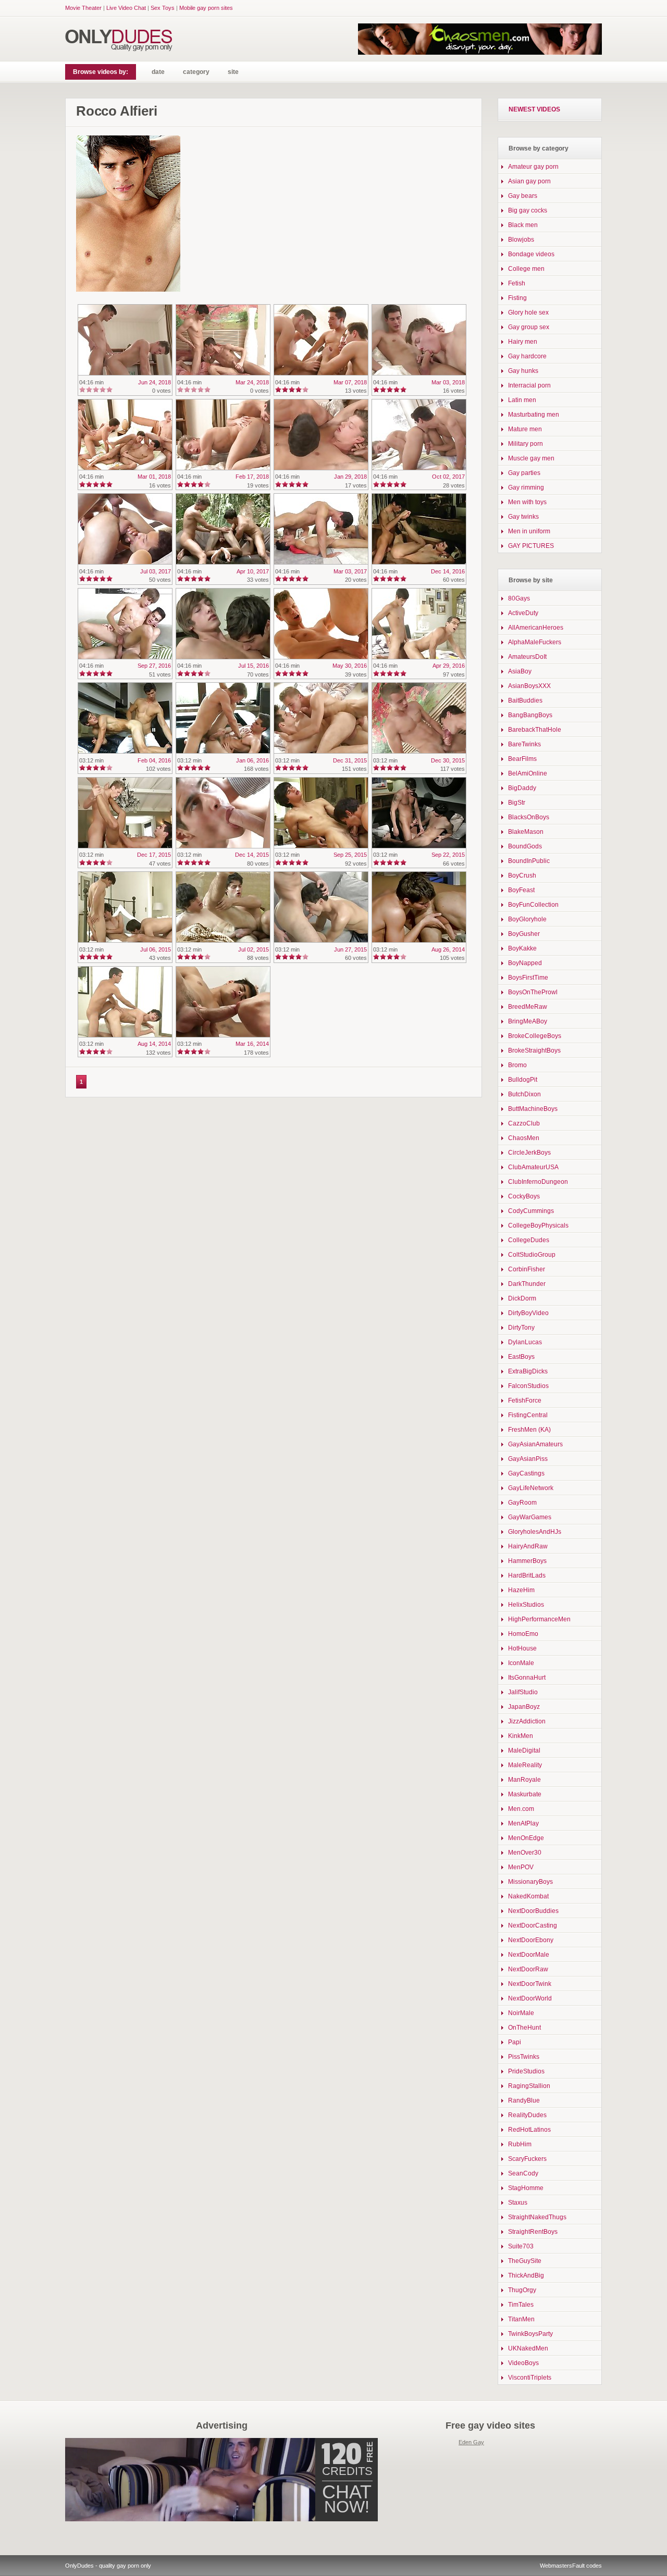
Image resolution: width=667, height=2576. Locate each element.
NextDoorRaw (528, 1969)
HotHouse (522, 1648)
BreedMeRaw (528, 1007)
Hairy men (523, 342)
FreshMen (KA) (529, 1430)
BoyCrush (522, 876)
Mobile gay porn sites (206, 8)
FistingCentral (528, 1415)
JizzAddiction (527, 1721)
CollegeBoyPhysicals (538, 1226)
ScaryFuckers (527, 2159)
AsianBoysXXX (529, 686)
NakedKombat (528, 1896)
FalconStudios (528, 1386)
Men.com (521, 1809)
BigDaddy (522, 788)
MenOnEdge (526, 1838)
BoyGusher (524, 934)
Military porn (526, 444)
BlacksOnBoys (529, 817)
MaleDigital (524, 1750)
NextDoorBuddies (533, 1911)
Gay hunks (523, 371)
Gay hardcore (527, 356)
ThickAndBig (526, 2275)
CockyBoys (524, 1196)
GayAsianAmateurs (535, 1444)
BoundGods (525, 846)
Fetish (517, 283)
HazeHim (521, 1590)
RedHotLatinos (529, 2130)
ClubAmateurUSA (533, 1167)
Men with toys (527, 502)
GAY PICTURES (531, 546)
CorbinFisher (527, 1269)
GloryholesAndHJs (535, 1532)
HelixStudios (526, 1605)
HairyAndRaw (528, 1546)
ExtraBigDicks (528, 1371)
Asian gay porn (529, 181)
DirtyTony (521, 1328)
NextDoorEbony (531, 1940)
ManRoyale (524, 1780)
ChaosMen (524, 1138)
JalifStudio (523, 1692)
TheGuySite (525, 2261)
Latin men (522, 400)
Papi (515, 2042)
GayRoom (522, 1503)
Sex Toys (163, 8)
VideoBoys (523, 2363)
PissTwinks (524, 2057)
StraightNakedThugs (537, 2217)
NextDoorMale (529, 1955)
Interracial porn (529, 385)
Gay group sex (529, 327)
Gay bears (523, 196)
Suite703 (521, 2246)
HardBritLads (527, 1575)
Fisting (517, 298)
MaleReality (525, 1765)
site (233, 72)
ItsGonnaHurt (527, 1678)
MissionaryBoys (530, 1882)
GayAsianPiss (528, 1459)
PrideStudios (526, 2071)
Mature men (525, 429)
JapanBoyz (524, 1707)
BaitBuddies (525, 701)
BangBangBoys (530, 715)
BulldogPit (523, 1080)
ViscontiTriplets (530, 2378)
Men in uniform (529, 531)
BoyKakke (522, 948)
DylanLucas (525, 1342)
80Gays (519, 598)
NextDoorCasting (533, 1925)
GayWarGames (530, 1517)
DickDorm (522, 1298)
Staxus (518, 2203)
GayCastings (526, 1473)
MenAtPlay (523, 1823)
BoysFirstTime (528, 978)
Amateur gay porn (533, 167)
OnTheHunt (524, 2028)
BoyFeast (521, 890)
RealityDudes (527, 2115)
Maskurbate (525, 1794)
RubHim (520, 2144)
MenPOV (521, 1867)
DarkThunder (527, 1284)
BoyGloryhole (527, 919)
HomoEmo (523, 1634)
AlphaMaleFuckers (535, 642)
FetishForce (525, 1400)
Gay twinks (523, 517)
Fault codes (587, 2566)
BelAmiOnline (528, 773)
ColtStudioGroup (532, 1255)
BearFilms (522, 759)
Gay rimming (526, 487)
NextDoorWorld (530, 1998)
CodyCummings (531, 1211)
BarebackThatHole (535, 730)
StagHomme (526, 2188)
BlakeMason (526, 832)
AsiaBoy (520, 671)
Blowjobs (521, 240)
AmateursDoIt (527, 657)
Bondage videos (531, 254)
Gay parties (524, 473)
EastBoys (521, 1357)
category (196, 72)
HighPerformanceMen (539, 1619)
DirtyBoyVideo (528, 1313)
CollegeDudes (529, 1240)
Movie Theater (83, 8)
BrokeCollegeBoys (535, 1036)
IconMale (521, 1663)
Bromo (517, 1065)
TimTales (521, 2305)
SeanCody (523, 2173)
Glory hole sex (528, 312)
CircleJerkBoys (529, 1153)
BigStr (517, 803)
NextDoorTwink (530, 1984)
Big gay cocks (528, 210)
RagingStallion (529, 2086)
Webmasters (556, 2566)
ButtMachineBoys (533, 1109)
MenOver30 (525, 1853)
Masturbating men (534, 415)
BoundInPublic (529, 861)
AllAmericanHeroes (536, 628)
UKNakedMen (528, 2348)
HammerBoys (527, 1561)
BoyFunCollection (533, 905)
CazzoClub (524, 1123)
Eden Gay (471, 2442)
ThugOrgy (522, 2290)
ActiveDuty (523, 613)
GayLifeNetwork (531, 1488)
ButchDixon (524, 1094)
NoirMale (521, 2013)
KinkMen (521, 1736)
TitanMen (521, 2319)
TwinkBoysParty (530, 2334)
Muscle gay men (531, 458)
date (158, 72)
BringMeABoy (528, 1021)
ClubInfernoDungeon (538, 1182)
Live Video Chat (126, 8)
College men (526, 269)
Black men (523, 225)
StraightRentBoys (533, 2232)
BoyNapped (525, 963)
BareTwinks (524, 744)
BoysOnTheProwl (533, 992)
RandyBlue (524, 2100)
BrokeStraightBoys (534, 1051)
